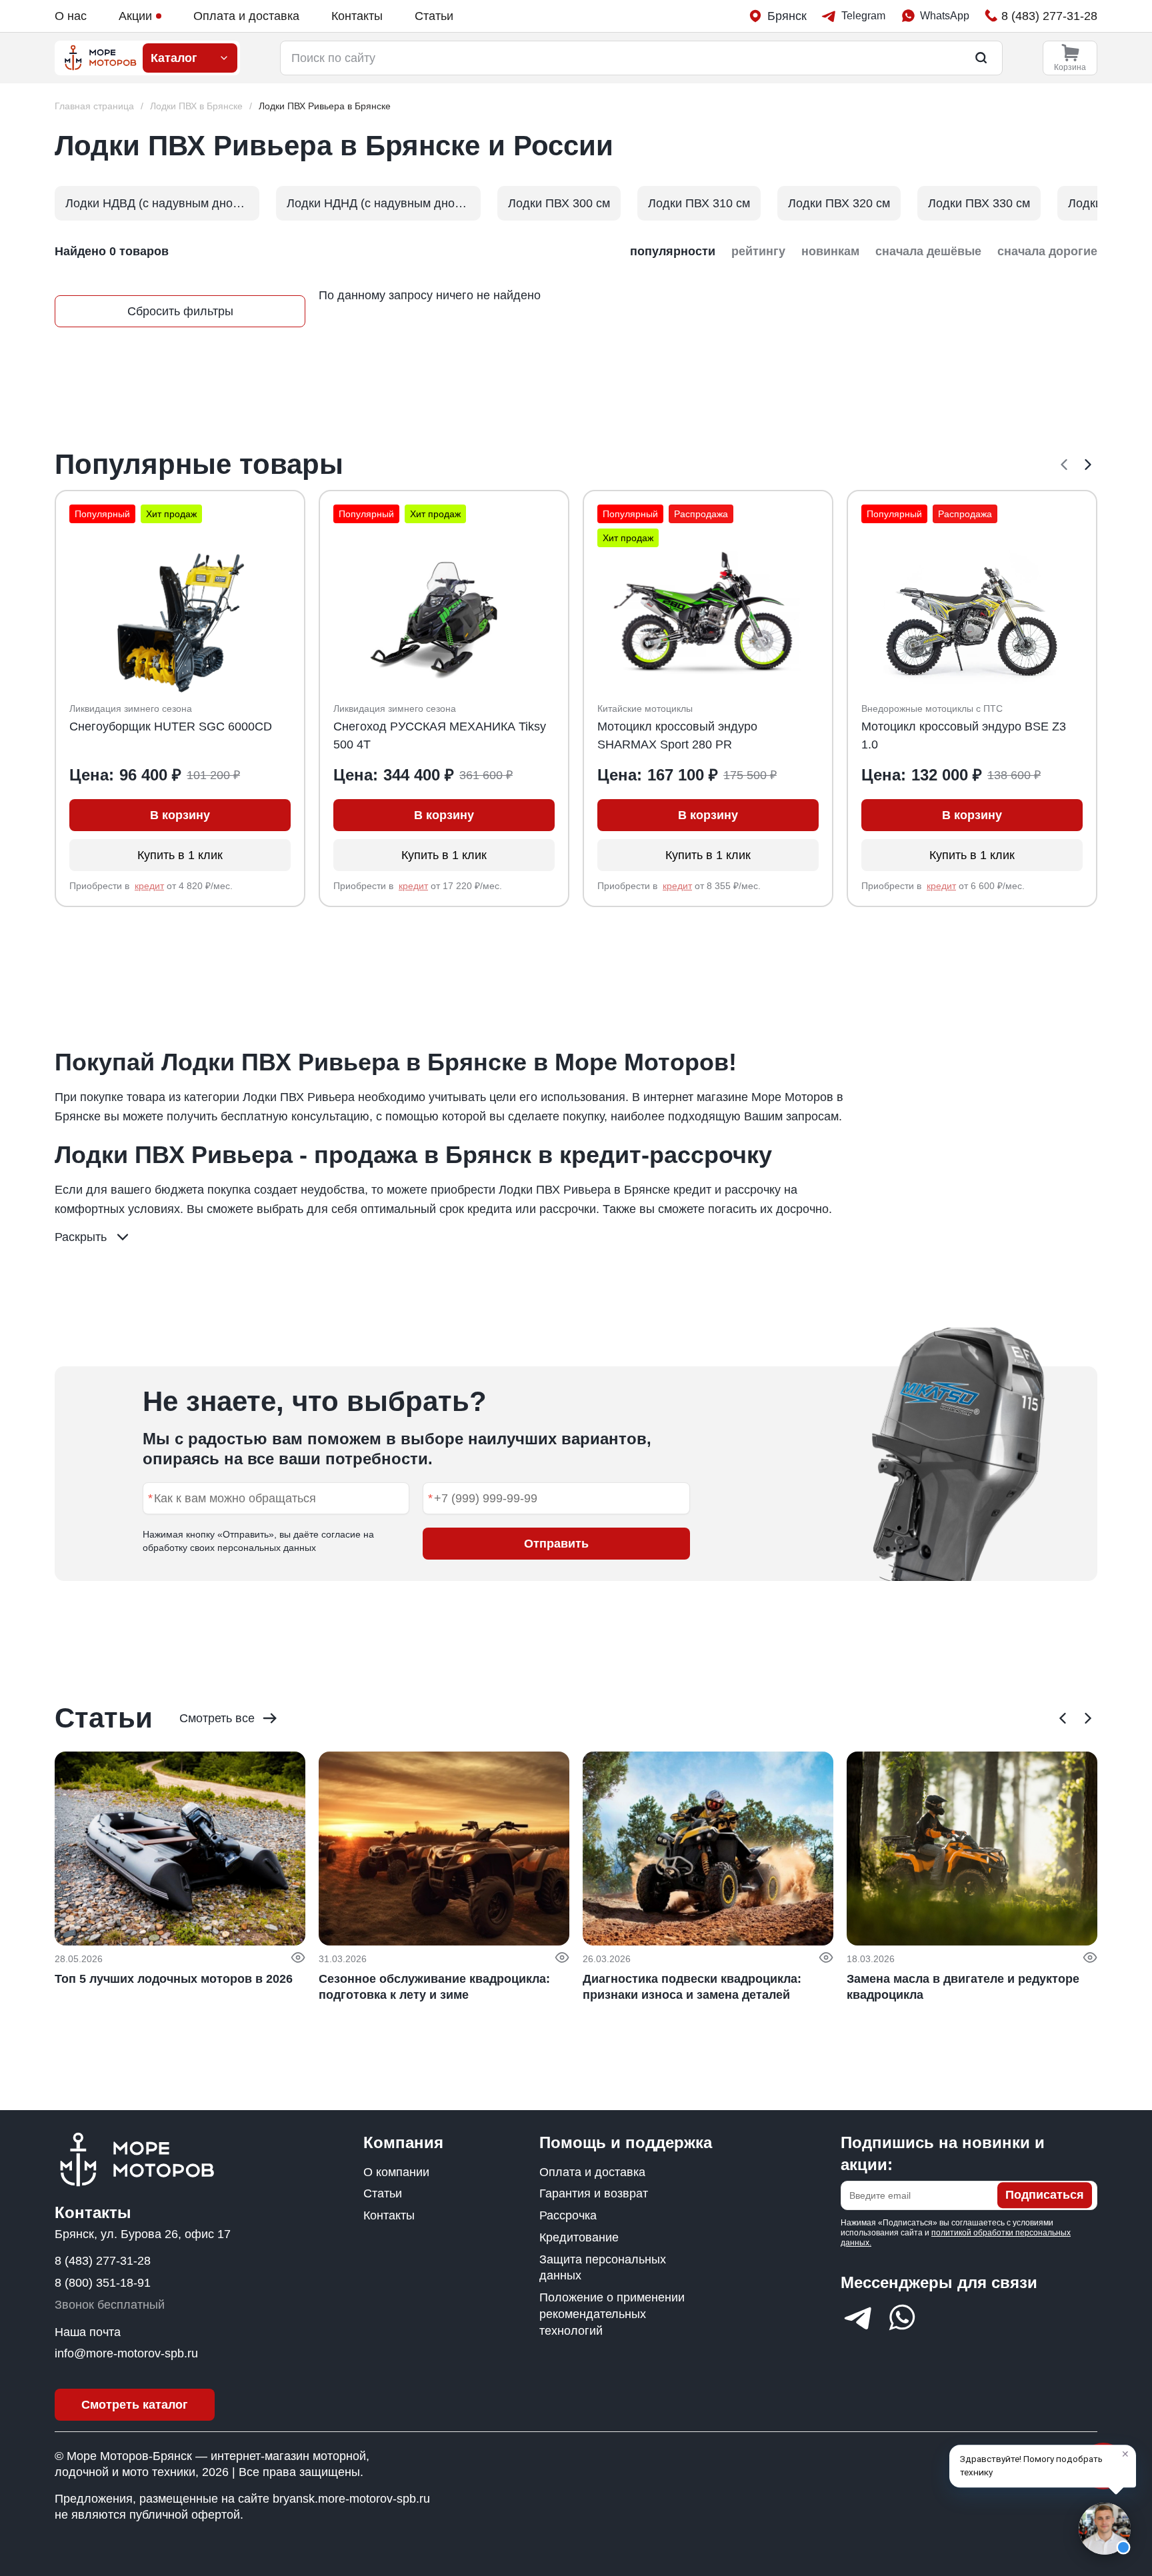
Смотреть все (217, 1718)
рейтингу (758, 251)
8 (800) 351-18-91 (103, 2283)
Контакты (357, 16)
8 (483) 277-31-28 (103, 2261)
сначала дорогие (1047, 251)
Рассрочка (568, 2215)
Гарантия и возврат (594, 2193)
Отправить (556, 1544)
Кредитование (579, 2237)
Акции (135, 16)
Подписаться (1045, 2195)
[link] (325, 106)
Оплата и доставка (246, 16)
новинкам (830, 251)
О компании (396, 2172)
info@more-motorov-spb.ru (126, 2353)
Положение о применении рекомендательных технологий (612, 2314)
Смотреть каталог (135, 2405)
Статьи (434, 16)
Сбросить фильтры (180, 311)
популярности (673, 251)
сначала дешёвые (928, 251)
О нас (71, 16)
